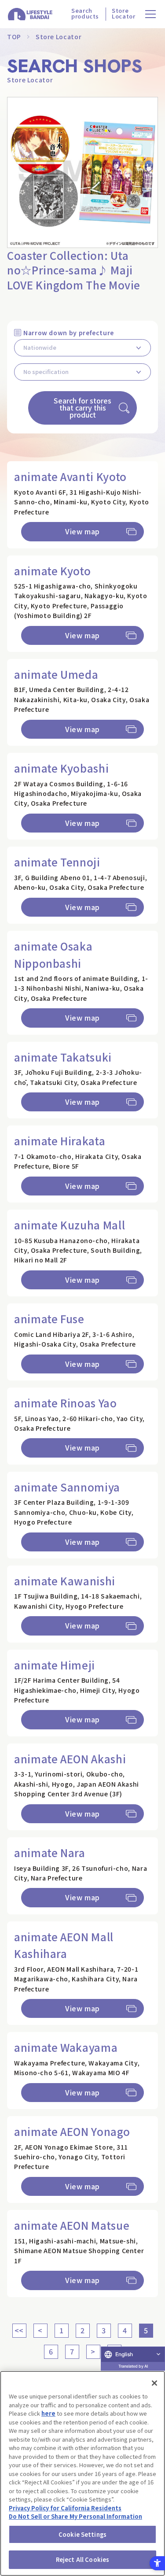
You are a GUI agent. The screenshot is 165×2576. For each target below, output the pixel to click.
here (48, 2413)
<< (19, 2330)
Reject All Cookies (82, 2559)
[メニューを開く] (151, 14)
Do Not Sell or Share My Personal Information (75, 2516)
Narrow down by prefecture (69, 333)
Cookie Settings (82, 2534)
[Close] (154, 2383)
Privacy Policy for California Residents (65, 2508)
